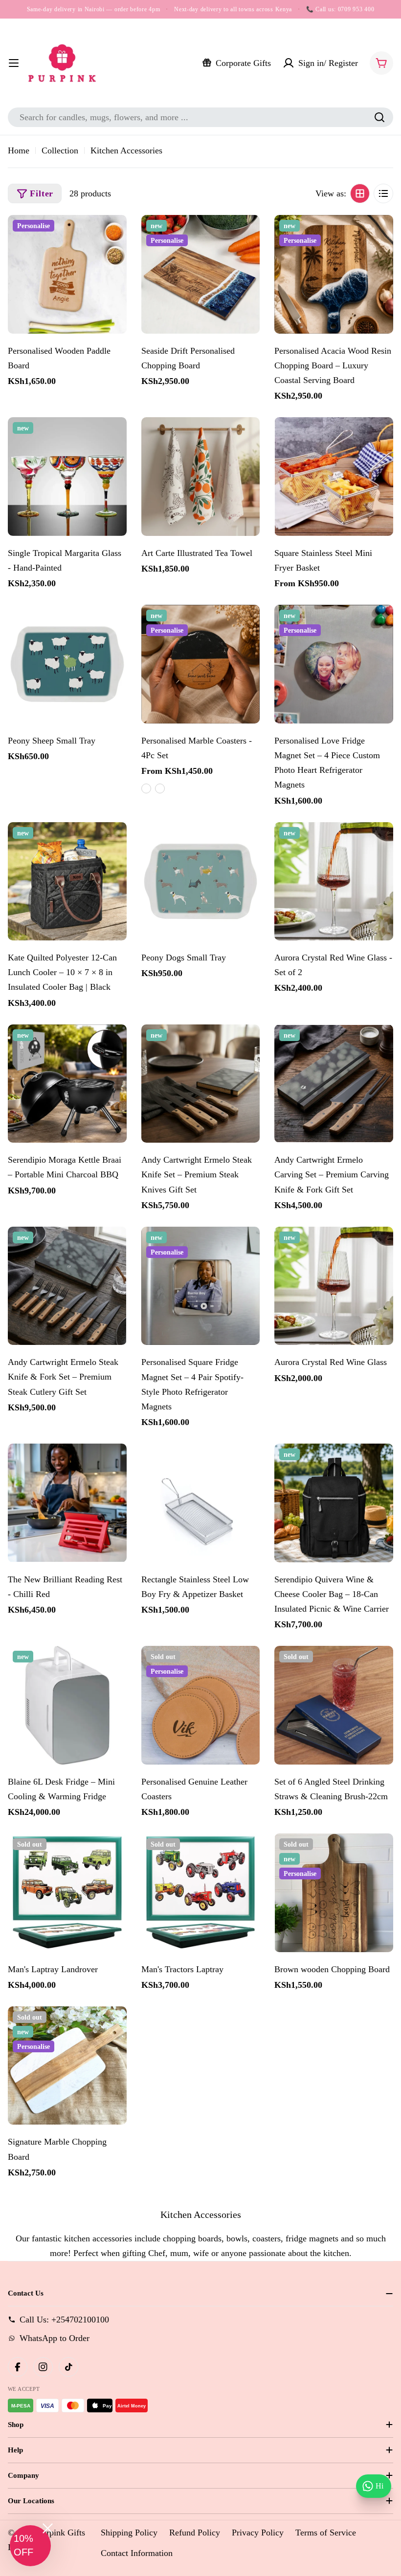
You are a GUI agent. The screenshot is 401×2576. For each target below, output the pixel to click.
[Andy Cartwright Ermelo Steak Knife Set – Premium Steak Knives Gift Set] (201, 1084)
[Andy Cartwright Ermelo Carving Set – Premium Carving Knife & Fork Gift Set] (334, 1084)
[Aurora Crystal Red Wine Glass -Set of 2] (334, 882)
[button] (30, 2546)
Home (19, 150)
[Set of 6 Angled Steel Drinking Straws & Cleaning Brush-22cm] (334, 1705)
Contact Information (137, 2553)
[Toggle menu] (14, 63)
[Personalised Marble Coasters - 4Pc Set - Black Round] (160, 788)
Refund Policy (195, 2533)
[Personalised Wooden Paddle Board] (67, 274)
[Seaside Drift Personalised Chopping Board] (201, 274)
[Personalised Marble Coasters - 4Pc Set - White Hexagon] (146, 788)
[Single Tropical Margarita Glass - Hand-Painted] (67, 477)
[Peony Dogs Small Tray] (201, 882)
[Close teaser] (48, 2528)
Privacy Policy (258, 2533)
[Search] (379, 117)
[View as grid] (360, 193)
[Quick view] (114, 234)
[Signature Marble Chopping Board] (67, 2066)
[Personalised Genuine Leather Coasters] (201, 1705)
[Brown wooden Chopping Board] (334, 1893)
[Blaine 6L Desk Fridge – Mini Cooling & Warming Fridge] (67, 1705)
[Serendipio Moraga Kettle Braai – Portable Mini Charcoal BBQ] (67, 1084)
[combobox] (200, 117)
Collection (60, 150)
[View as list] (383, 193)
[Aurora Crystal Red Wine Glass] (334, 1286)
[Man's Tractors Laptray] (201, 1893)
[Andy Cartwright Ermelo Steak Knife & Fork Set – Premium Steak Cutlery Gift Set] (67, 1286)
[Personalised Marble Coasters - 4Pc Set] (201, 664)
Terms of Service (326, 2533)
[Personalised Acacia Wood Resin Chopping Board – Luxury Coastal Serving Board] (334, 274)
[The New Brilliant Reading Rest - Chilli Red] (67, 1503)
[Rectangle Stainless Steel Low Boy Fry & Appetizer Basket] (201, 1503)
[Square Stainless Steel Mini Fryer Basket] (334, 477)
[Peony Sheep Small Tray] (67, 664)
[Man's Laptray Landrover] (67, 1893)
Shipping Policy (129, 2533)
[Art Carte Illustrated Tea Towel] (201, 477)
